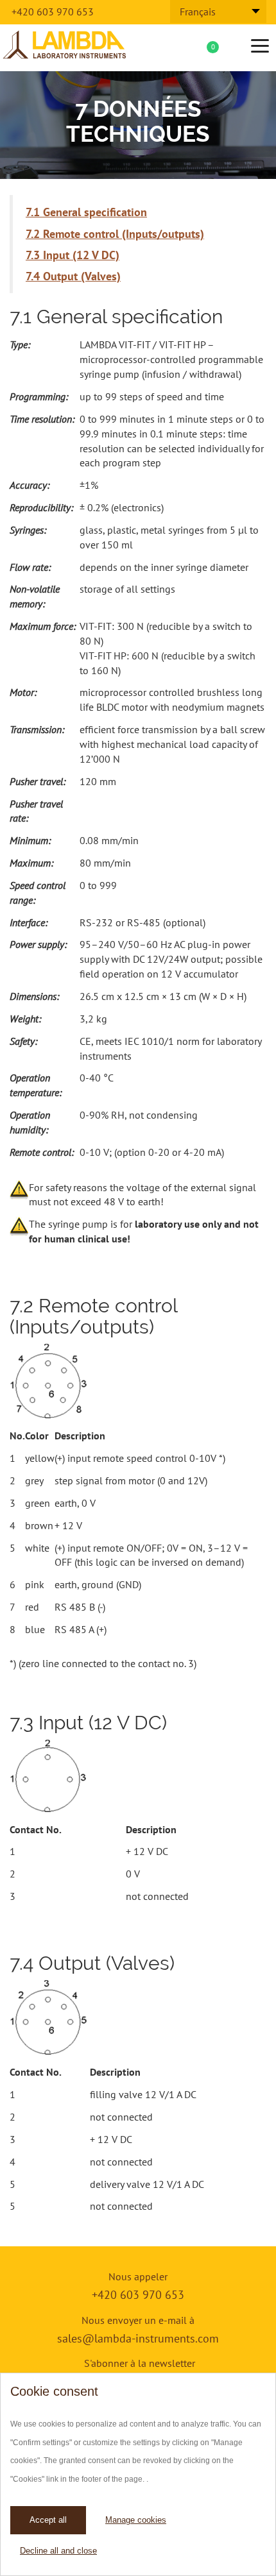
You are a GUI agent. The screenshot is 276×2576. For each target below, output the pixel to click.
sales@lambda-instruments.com (138, 2338)
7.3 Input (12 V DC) (73, 255)
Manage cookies (136, 2520)
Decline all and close (58, 2551)
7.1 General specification (86, 212)
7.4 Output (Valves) (73, 276)
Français (198, 12)
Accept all (48, 2520)
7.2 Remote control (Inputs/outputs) (115, 234)
